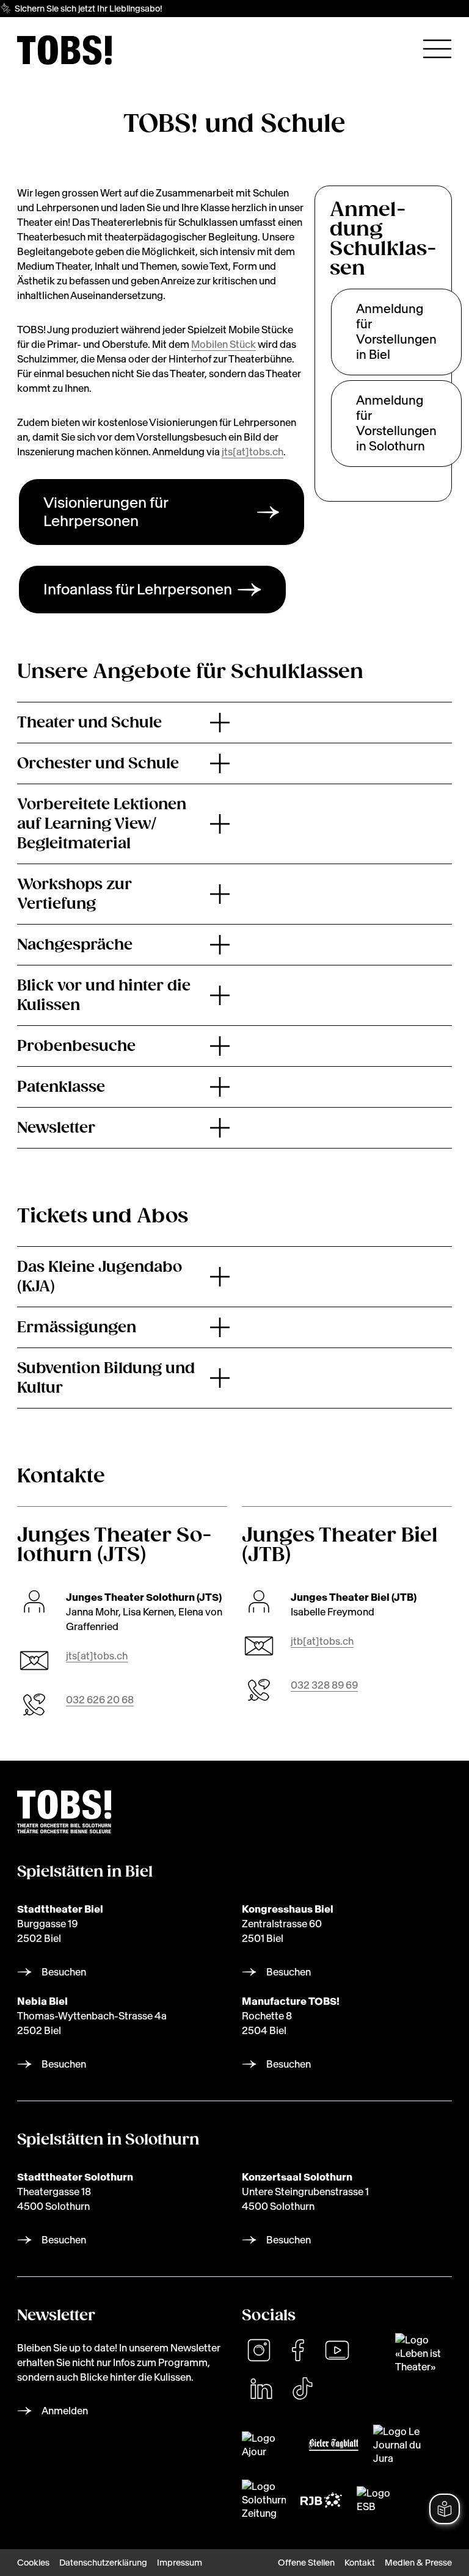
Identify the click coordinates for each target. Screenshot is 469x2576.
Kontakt (360, 2563)
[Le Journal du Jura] (403, 2445)
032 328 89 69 (324, 1685)
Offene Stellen (306, 2563)
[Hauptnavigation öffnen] (437, 49)
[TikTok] (302, 2389)
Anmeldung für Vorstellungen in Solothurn (396, 423)
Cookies (33, 2563)
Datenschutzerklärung (103, 2563)
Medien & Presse (418, 2563)
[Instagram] (259, 2350)
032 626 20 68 (100, 1700)
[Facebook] (298, 2350)
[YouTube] (337, 2350)
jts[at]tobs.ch (253, 452)
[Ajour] (268, 2445)
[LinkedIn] (261, 2389)
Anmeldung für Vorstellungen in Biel (396, 332)
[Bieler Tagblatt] (334, 2445)
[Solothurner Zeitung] (264, 2500)
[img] (64, 50)
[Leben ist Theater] (424, 2353)
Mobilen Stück (224, 344)
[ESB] (374, 2500)
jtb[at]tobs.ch (322, 1641)
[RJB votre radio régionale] (321, 2500)
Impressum (180, 2563)
